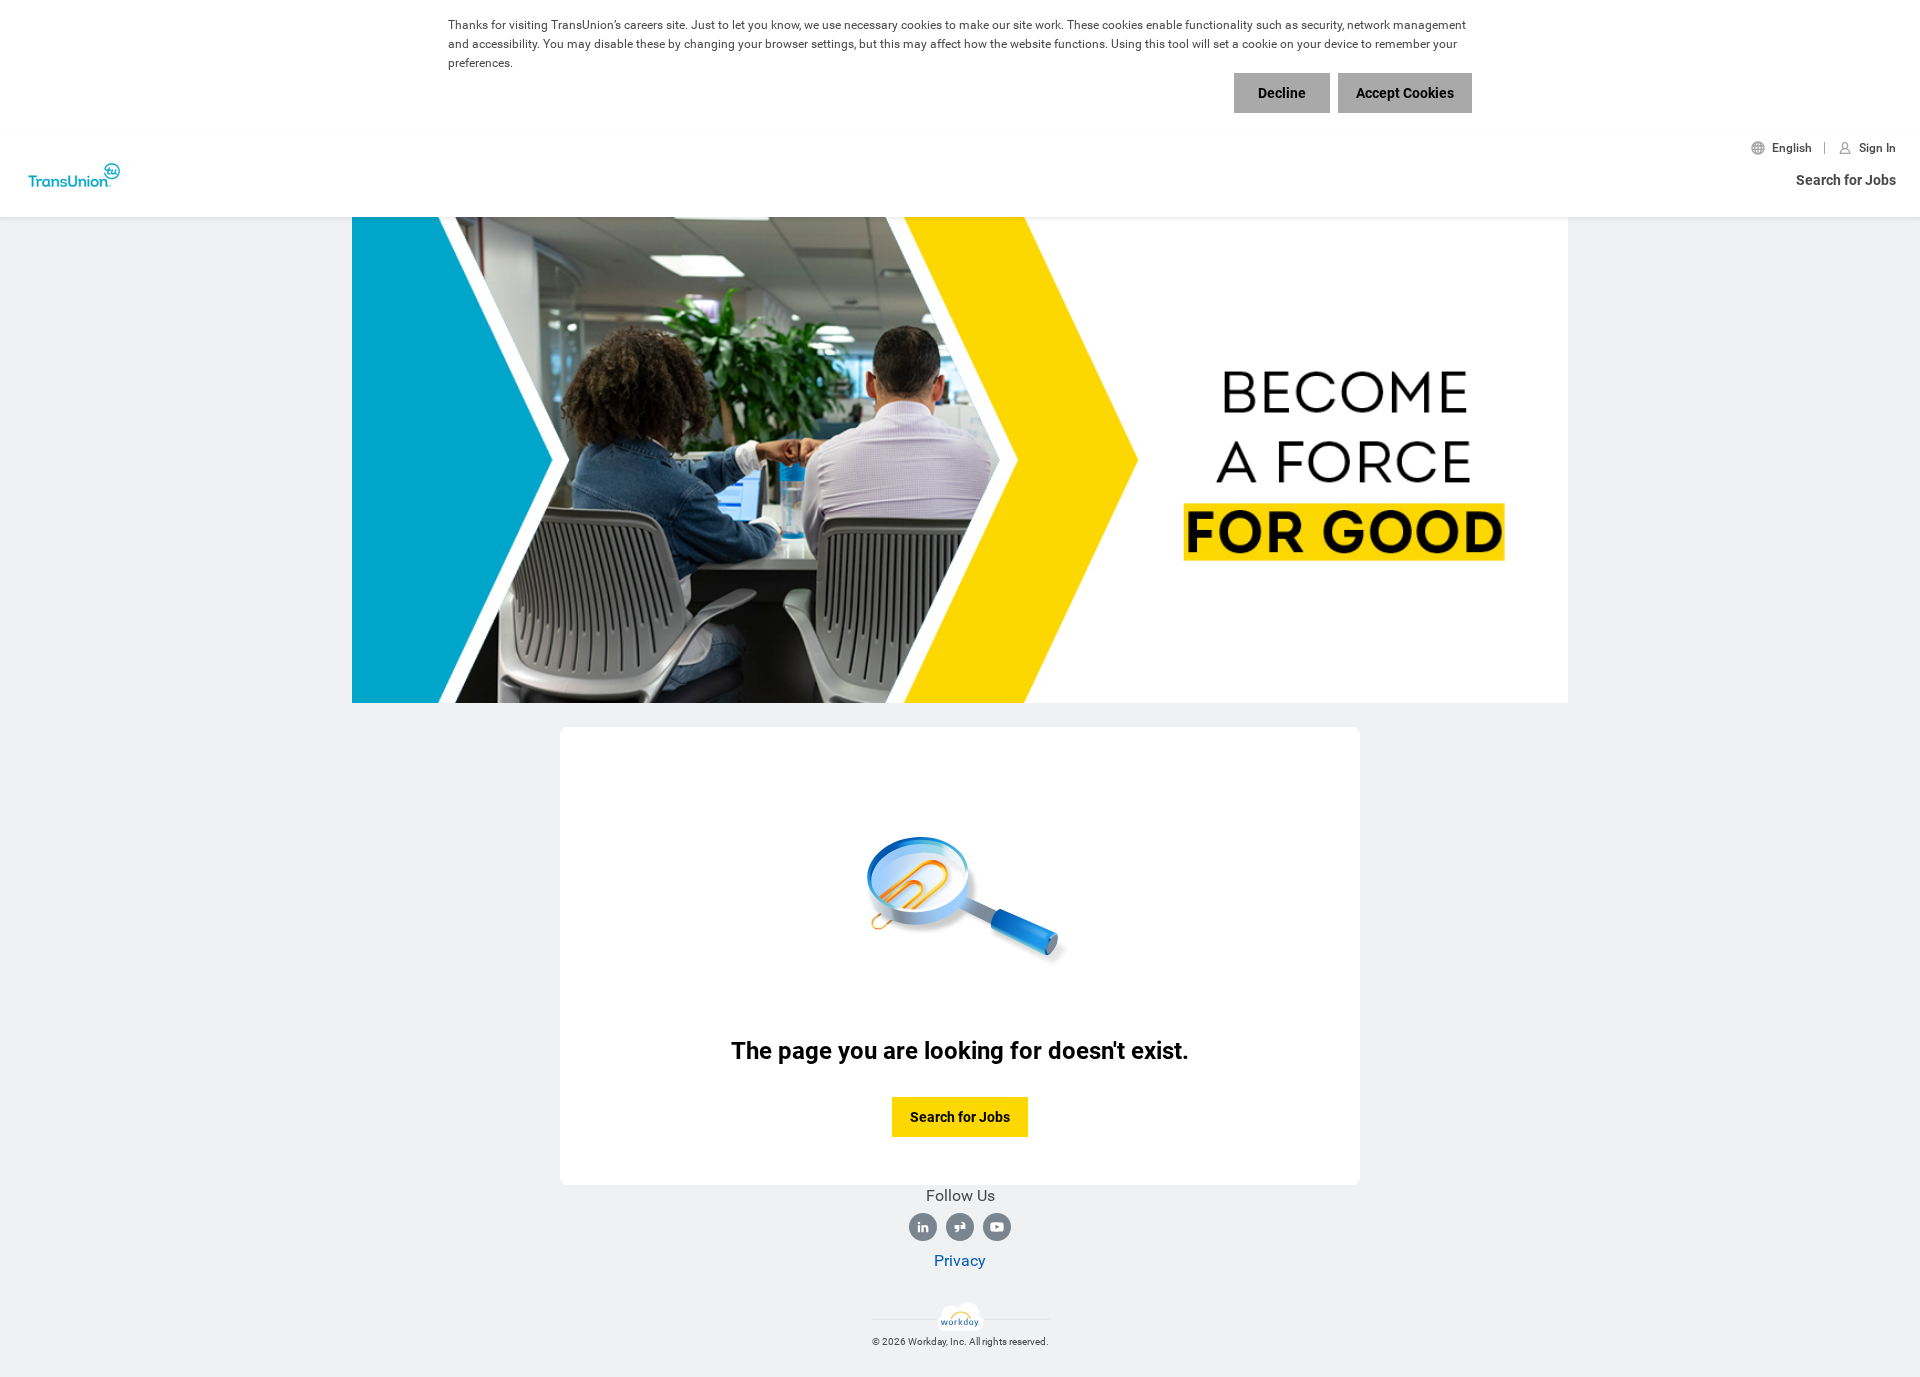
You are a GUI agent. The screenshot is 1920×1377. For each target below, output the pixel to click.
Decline (1282, 93)
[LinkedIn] (923, 1227)
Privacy (960, 1260)
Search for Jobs (1846, 180)
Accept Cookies (1405, 93)
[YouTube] (997, 1227)
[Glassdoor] (960, 1227)
